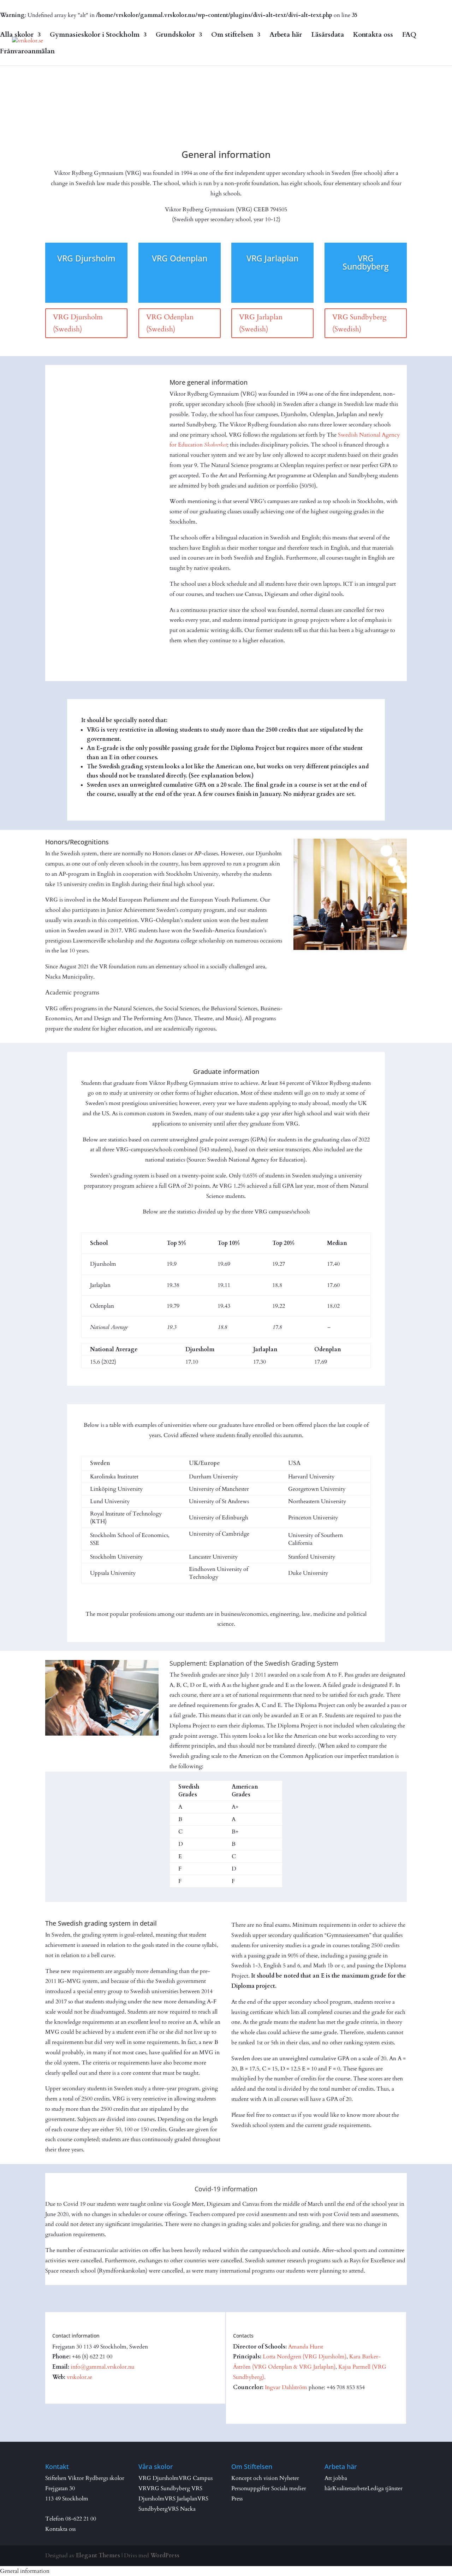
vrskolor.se (79, 2377)
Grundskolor (175, 36)
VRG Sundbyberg (168, 2488)
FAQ (409, 36)
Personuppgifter (251, 2488)
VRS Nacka (182, 2509)
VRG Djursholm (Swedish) (78, 323)
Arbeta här (286, 36)
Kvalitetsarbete (350, 2488)
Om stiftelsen (232, 36)
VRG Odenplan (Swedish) (170, 323)
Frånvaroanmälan (27, 52)
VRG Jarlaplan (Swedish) (261, 323)
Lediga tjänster (385, 2488)
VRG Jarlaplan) (317, 2367)
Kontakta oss (373, 36)
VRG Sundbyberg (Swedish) (359, 323)
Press (237, 2499)
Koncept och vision (255, 2478)
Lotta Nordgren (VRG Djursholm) (305, 2357)
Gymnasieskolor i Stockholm (95, 36)
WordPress (165, 2556)
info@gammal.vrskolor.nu (103, 2367)
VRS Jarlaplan (181, 2499)
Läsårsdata (328, 36)
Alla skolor (17, 36)
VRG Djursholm (159, 2478)
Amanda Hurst (306, 2347)
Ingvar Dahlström (286, 2387)
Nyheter (289, 2478)
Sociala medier (289, 2488)
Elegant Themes (98, 2556)
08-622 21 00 (81, 2519)
